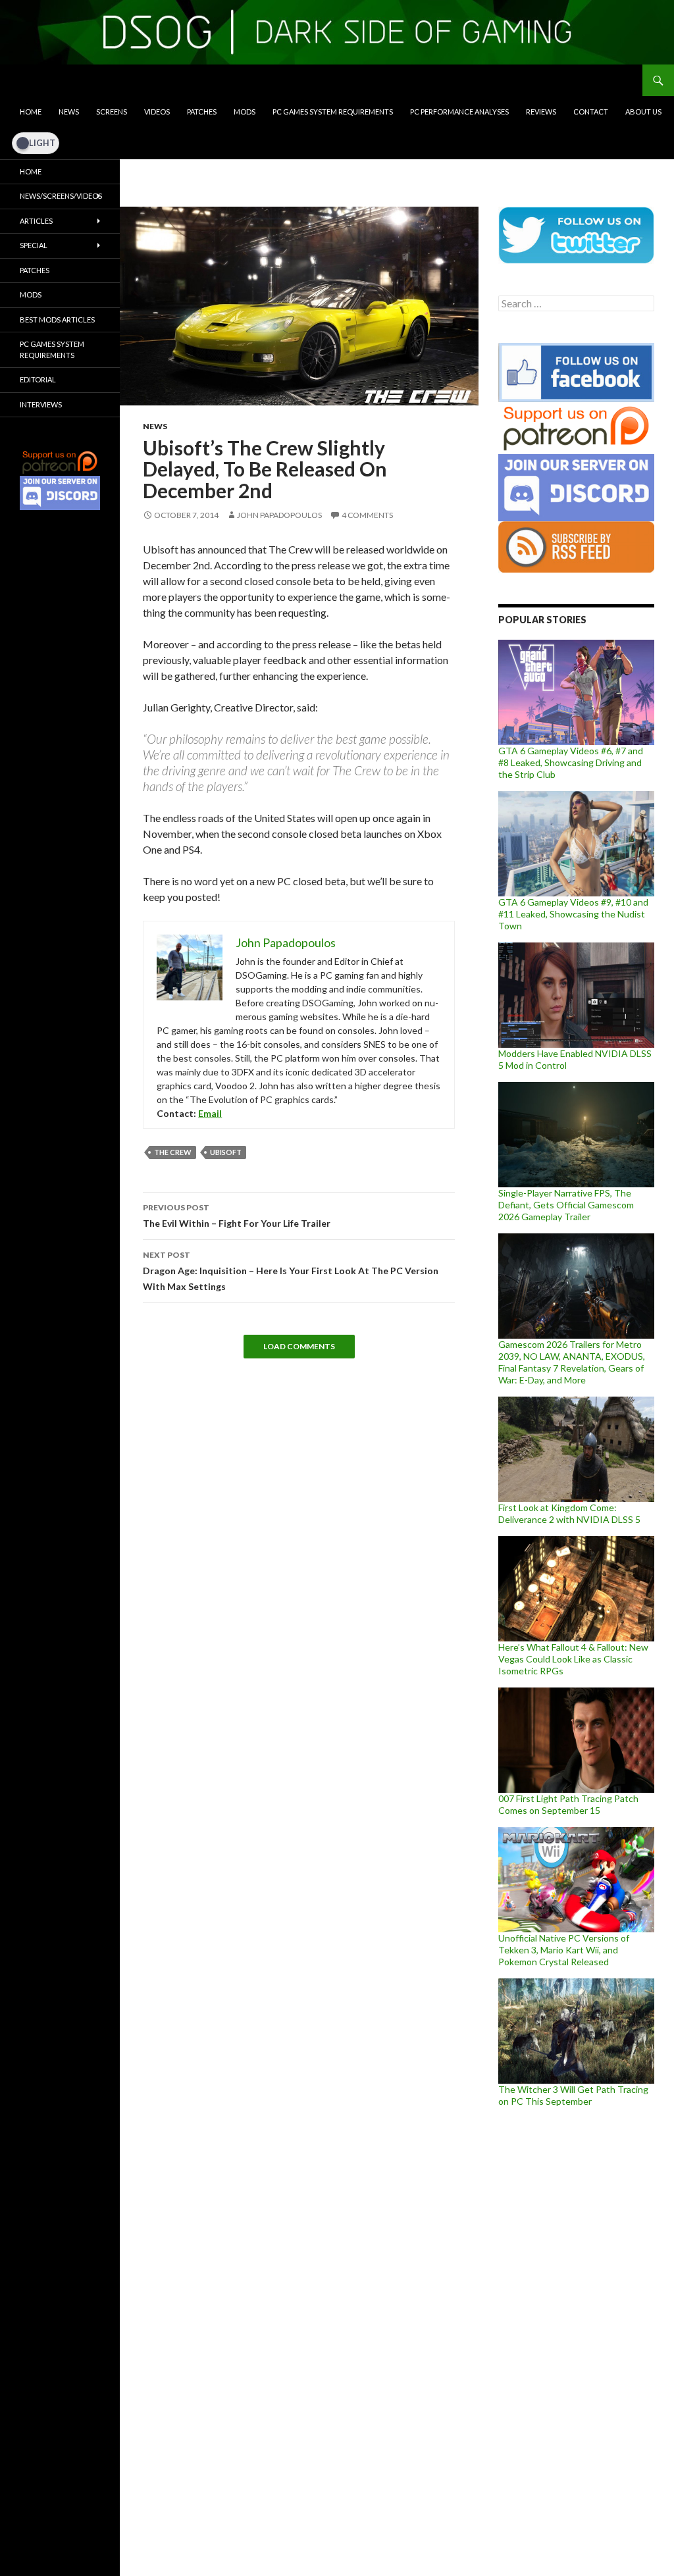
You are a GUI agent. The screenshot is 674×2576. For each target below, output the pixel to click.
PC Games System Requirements (333, 112)
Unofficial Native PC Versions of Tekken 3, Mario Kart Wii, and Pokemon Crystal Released (564, 1950)
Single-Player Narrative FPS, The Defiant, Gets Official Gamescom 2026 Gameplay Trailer (566, 1205)
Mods (245, 112)
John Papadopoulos (279, 515)
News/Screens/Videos (61, 196)
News (69, 112)
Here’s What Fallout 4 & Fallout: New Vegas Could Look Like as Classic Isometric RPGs (573, 1659)
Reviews (541, 112)
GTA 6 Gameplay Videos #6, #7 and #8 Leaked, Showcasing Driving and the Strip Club (571, 762)
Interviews (41, 404)
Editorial (38, 379)
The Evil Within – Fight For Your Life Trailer (237, 1216)
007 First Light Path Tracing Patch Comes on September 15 (568, 1804)
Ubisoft (226, 1152)
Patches (202, 112)
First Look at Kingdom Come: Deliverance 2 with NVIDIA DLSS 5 (569, 1513)
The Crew (173, 1152)
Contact (591, 112)
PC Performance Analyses (459, 112)
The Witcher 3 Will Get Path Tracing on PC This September (573, 2095)
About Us (643, 112)
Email (210, 1113)
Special (34, 245)
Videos (157, 112)
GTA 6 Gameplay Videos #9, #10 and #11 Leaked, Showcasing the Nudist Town (573, 914)
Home (31, 112)
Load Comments (299, 1346)
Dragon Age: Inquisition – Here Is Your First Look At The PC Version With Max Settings (291, 1271)
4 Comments (367, 515)
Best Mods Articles (57, 320)
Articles (36, 221)
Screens (112, 112)
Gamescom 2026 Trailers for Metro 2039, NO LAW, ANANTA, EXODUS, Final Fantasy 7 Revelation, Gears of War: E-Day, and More (572, 1362)
